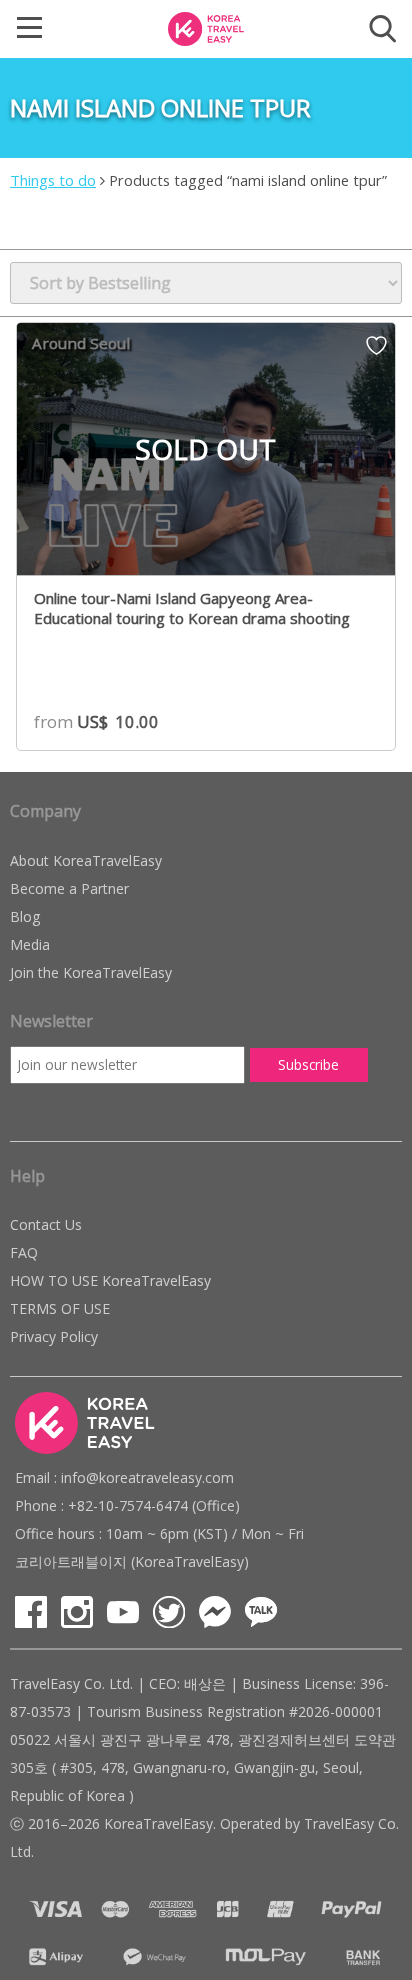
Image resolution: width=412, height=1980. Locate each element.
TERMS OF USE (60, 1308)
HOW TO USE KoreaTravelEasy (110, 1280)
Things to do (53, 180)
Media (30, 944)
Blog (25, 916)
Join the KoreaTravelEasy (91, 972)
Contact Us (46, 1224)
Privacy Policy (54, 1336)
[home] (206, 27)
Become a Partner (69, 888)
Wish (376, 352)
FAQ (24, 1252)
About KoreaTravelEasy (86, 860)
